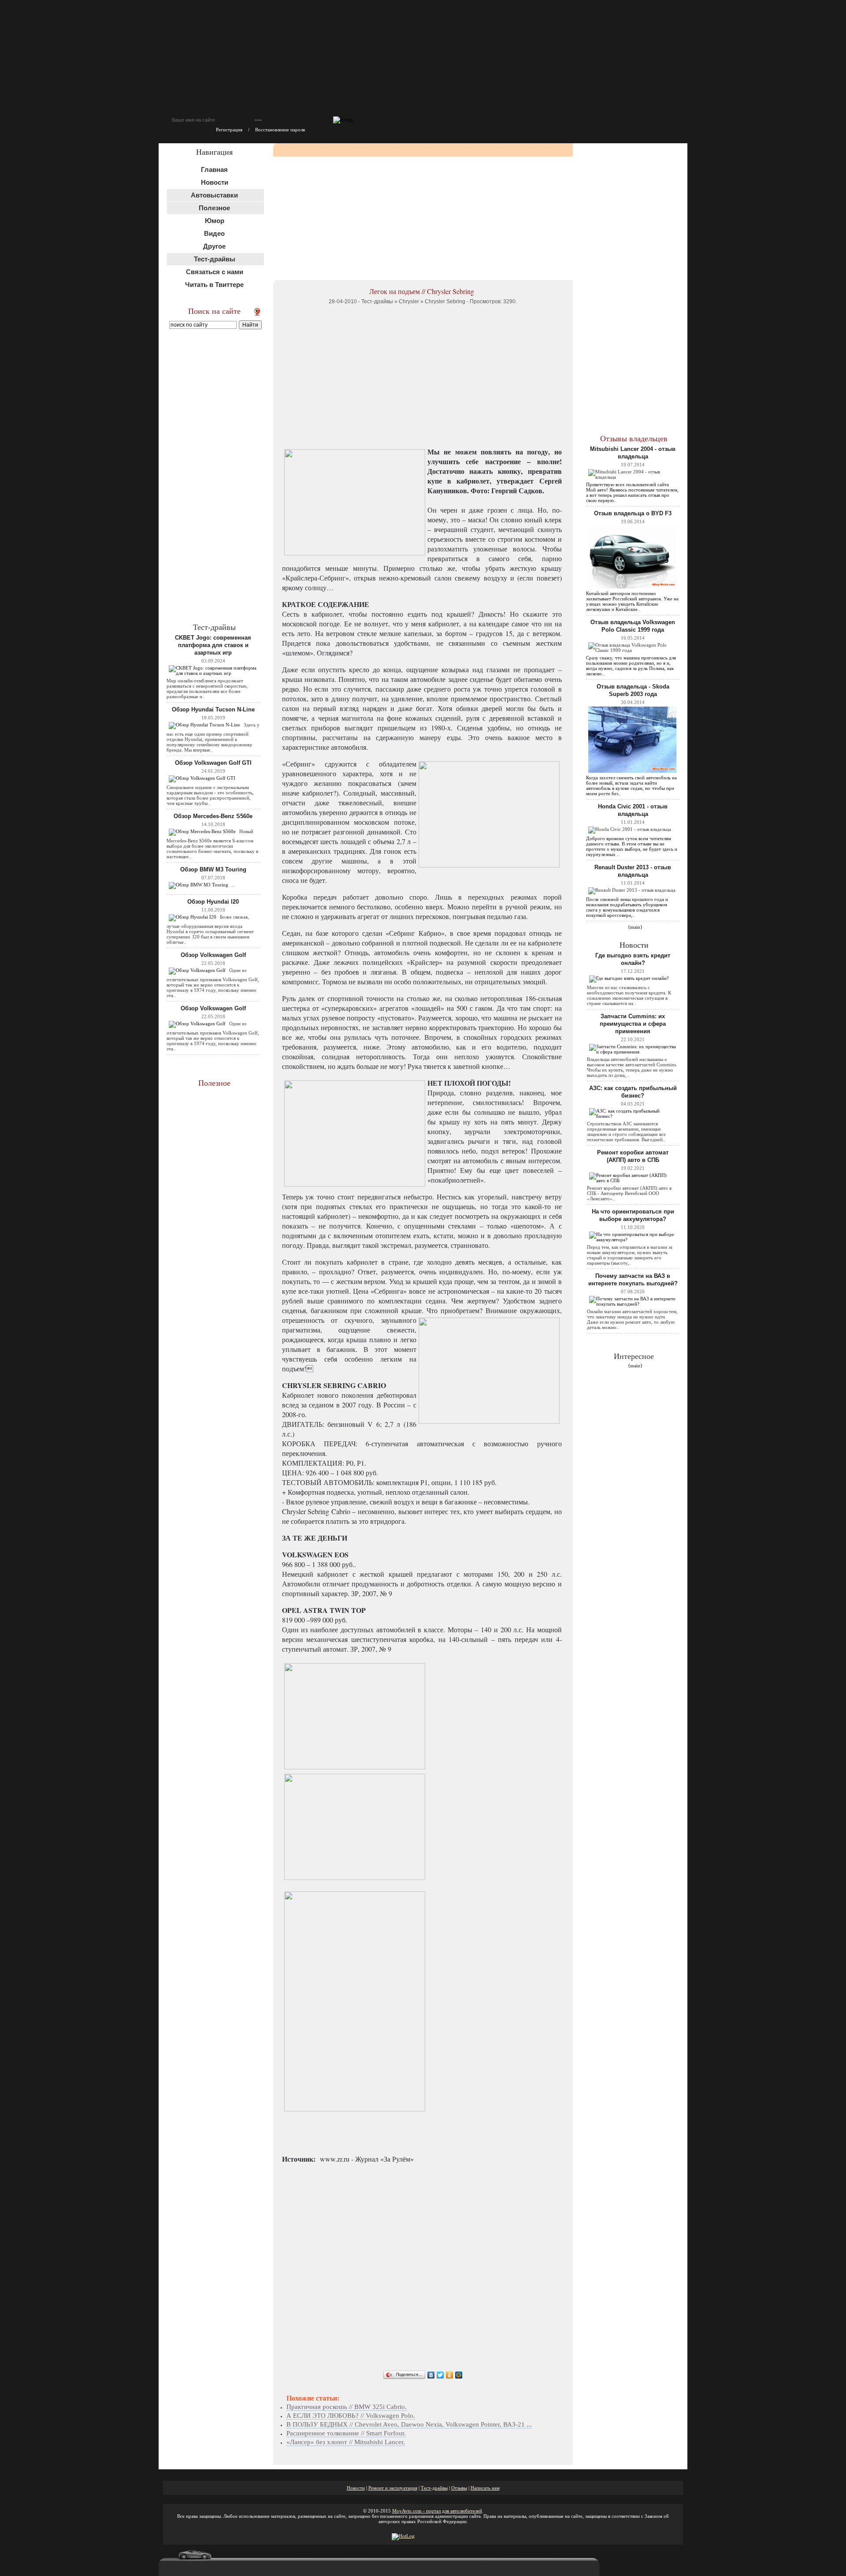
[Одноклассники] (450, 2375)
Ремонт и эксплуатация (393, 2488)
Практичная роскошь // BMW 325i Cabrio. (347, 2407)
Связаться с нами (215, 272)
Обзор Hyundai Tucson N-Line (213, 709)
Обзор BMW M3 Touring (213, 869)
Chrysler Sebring (445, 302)
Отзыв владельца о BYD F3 (633, 513)
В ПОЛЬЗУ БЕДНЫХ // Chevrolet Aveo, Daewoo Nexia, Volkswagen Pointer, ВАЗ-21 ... (409, 2424)
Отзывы (459, 2488)
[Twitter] (440, 2375)
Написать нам (485, 2488)
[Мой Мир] (459, 2375)
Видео (214, 233)
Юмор (215, 221)
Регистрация (229, 130)
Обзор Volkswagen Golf (213, 955)
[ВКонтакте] (431, 2375)
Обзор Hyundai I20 (213, 902)
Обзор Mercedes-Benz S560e (213, 816)
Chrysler (409, 302)
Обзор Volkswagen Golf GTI (213, 763)
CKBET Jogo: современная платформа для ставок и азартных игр (213, 645)
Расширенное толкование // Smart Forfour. (346, 2433)
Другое (214, 246)
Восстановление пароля (280, 130)
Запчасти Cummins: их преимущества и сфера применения (633, 1024)
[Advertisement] (215, 475)
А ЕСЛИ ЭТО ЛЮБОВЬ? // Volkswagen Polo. (351, 2416)
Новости (215, 182)
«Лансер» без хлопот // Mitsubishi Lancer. (346, 2442)
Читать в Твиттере (214, 285)
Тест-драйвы (377, 302)
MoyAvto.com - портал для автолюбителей (437, 2511)
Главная (214, 169)
